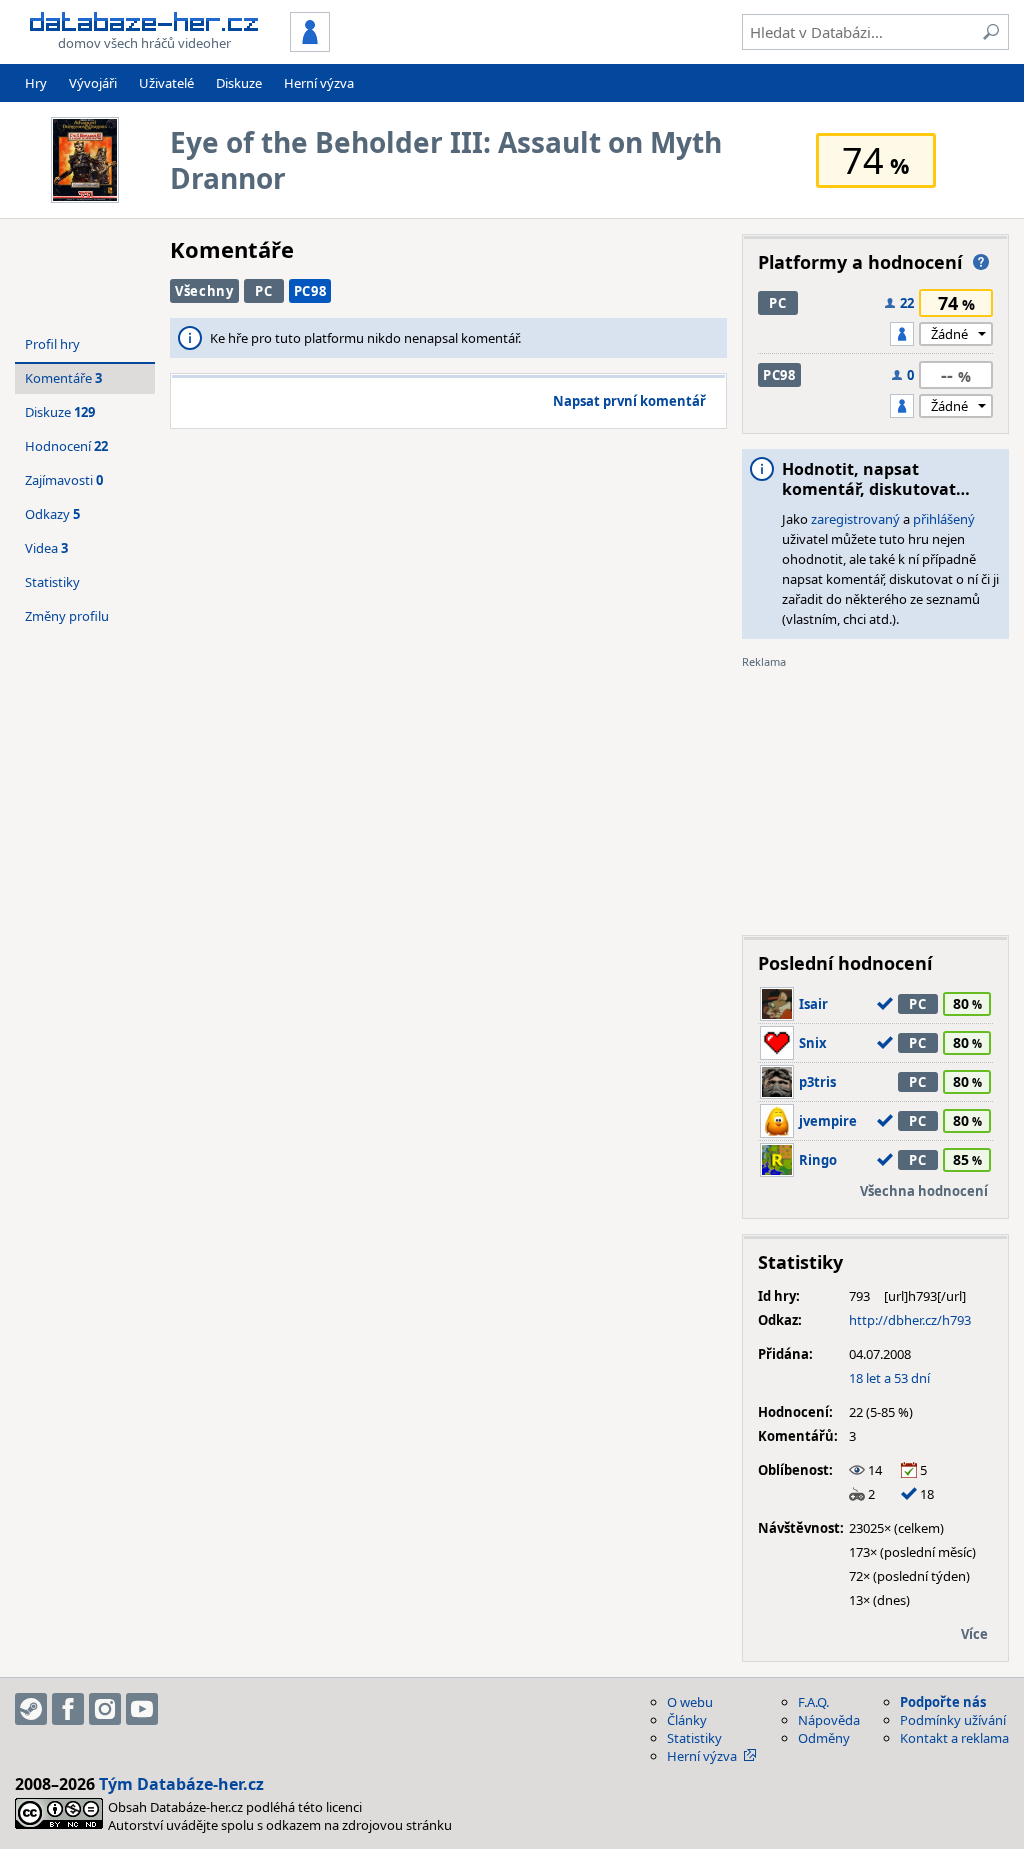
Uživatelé (166, 83)
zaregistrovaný (855, 519)
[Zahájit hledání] (991, 32)
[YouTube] (142, 1709)
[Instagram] (105, 1709)
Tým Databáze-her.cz (181, 1784)
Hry (36, 83)
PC (263, 291)
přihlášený (944, 519)
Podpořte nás (943, 1702)
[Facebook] (68, 1709)
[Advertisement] (875, 795)
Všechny (204, 291)
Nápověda (829, 1720)
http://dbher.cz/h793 (910, 1320)
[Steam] (31, 1709)
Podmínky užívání (953, 1720)
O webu (690, 1702)
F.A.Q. (813, 1702)
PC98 (310, 291)
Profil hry (52, 344)
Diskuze (239, 83)
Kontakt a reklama (954, 1738)
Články (687, 1720)
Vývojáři (93, 83)
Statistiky (52, 582)
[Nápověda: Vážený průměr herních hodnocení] (981, 262)
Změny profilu (67, 616)
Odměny (824, 1738)
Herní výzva (319, 83)
